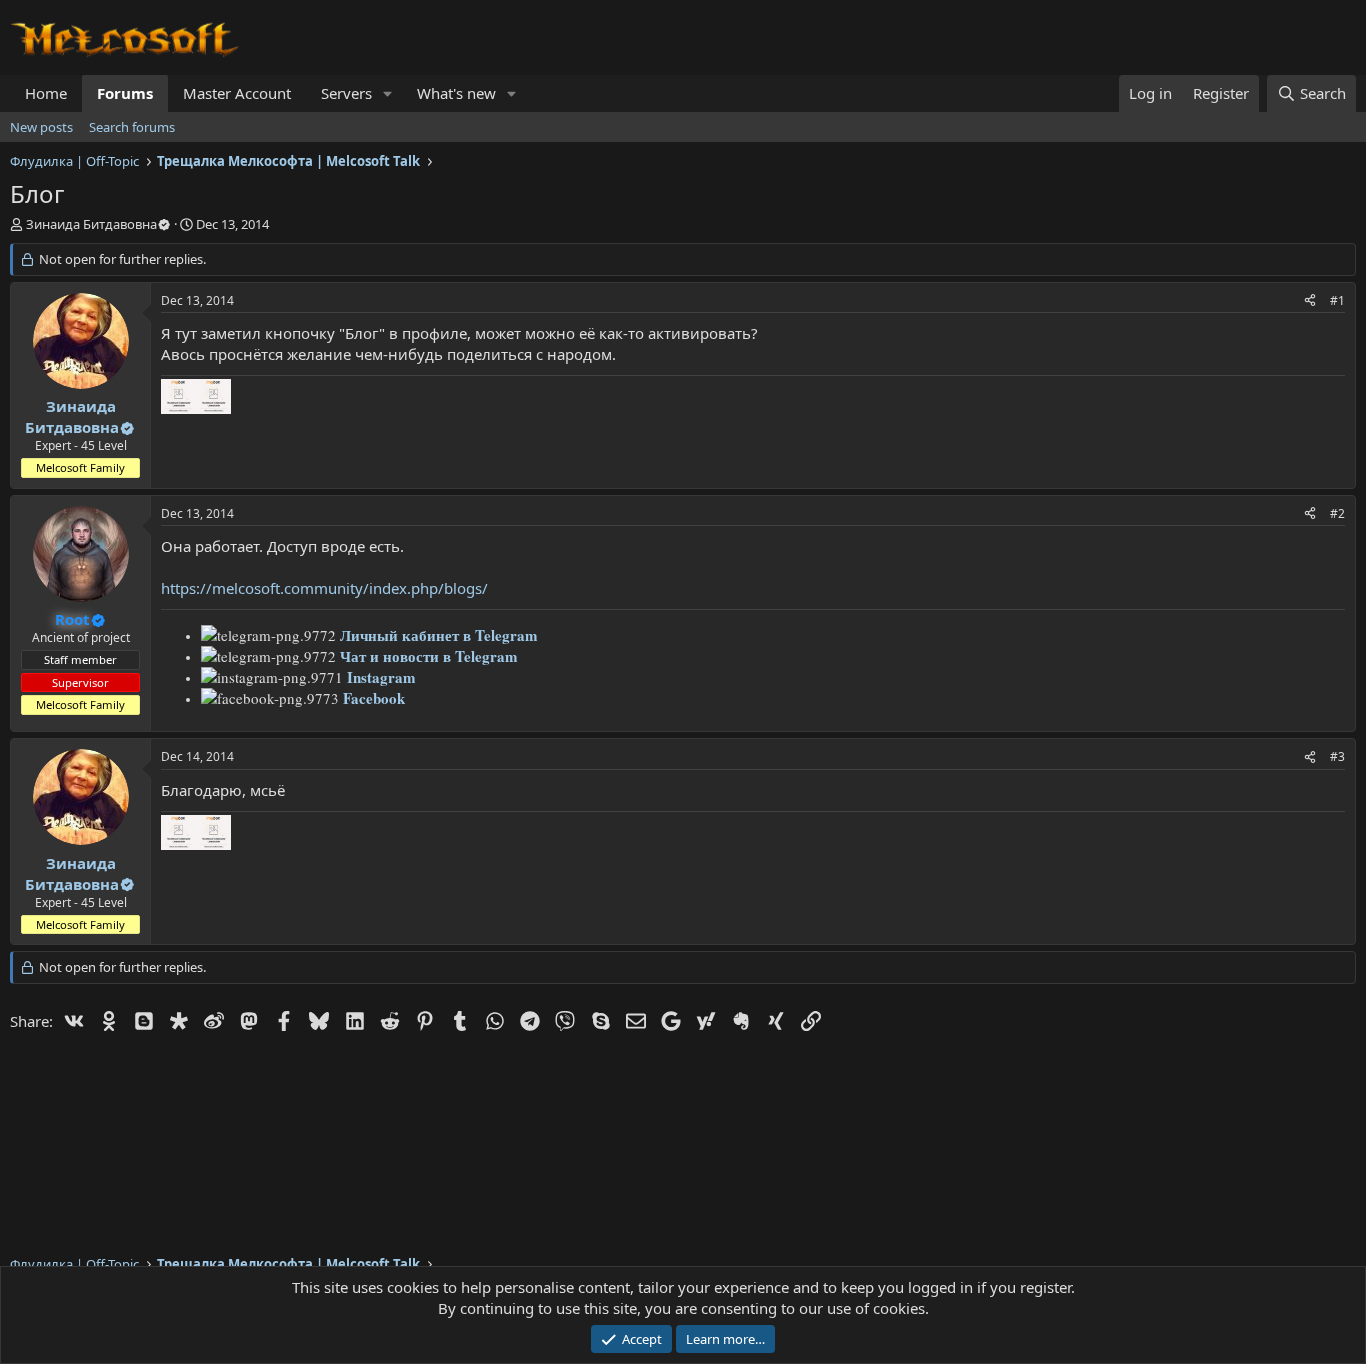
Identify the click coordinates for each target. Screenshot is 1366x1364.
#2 (1337, 513)
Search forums (132, 127)
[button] (388, 93)
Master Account (237, 93)
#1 (1337, 300)
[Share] (1310, 301)
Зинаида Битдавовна (91, 224)
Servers (346, 93)
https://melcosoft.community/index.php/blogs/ (324, 588)
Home (46, 93)
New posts (41, 127)
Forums (125, 93)
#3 (1337, 756)
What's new (456, 93)
